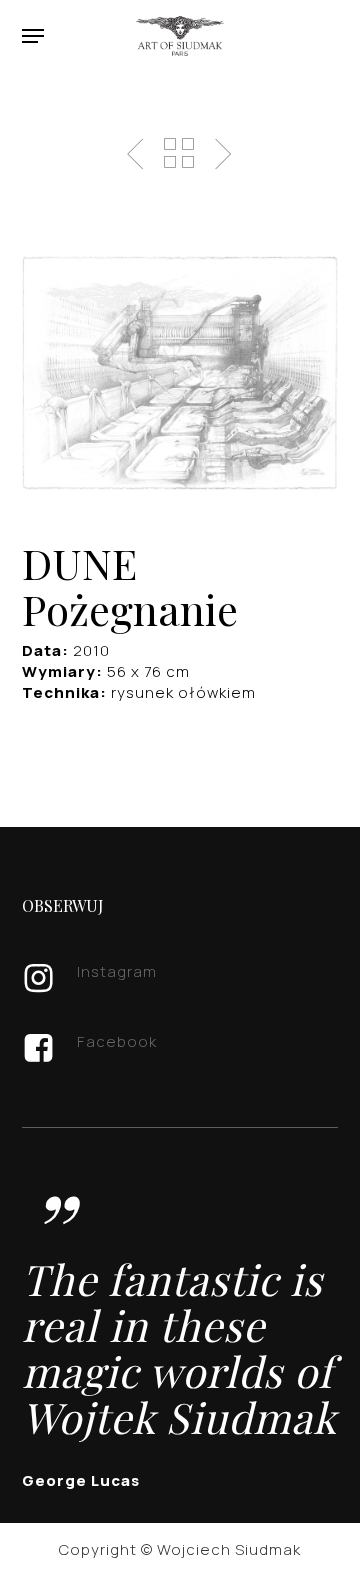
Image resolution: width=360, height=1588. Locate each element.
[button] (33, 36)
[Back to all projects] (179, 153)
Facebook (117, 1041)
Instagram (117, 971)
